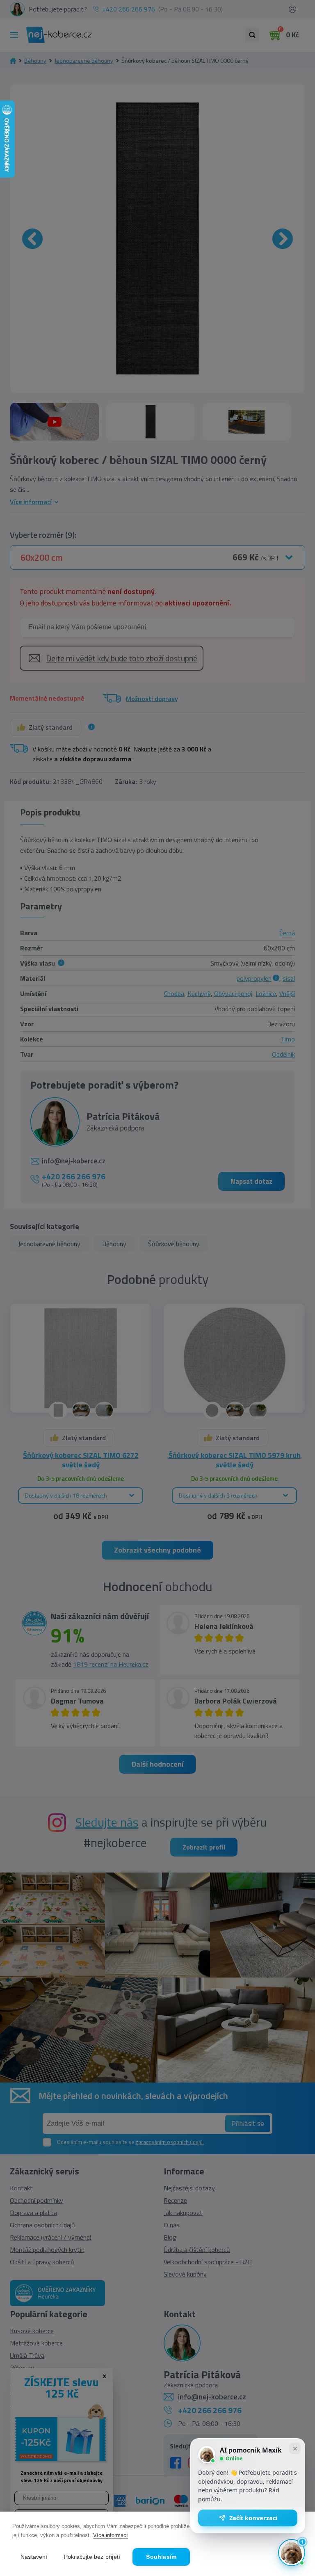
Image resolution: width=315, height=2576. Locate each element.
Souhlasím (161, 2557)
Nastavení (34, 2557)
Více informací (111, 2535)
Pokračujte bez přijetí (92, 2557)
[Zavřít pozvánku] (295, 2448)
